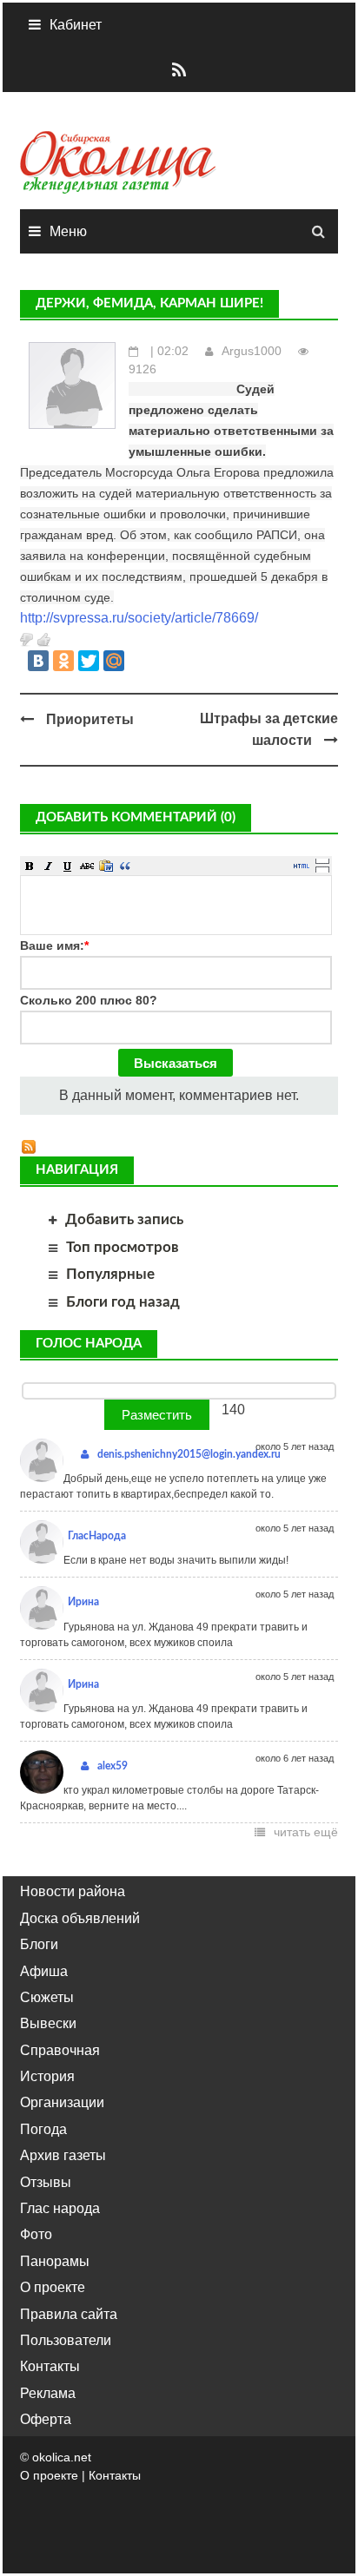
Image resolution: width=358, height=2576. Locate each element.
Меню (68, 231)
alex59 (113, 1766)
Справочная (60, 2050)
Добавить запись (124, 1219)
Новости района (73, 1891)
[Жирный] (30, 866)
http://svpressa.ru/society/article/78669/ (139, 618)
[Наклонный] (49, 866)
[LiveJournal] (139, 661)
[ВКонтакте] (38, 661)
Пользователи (66, 2340)
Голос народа (89, 1344)
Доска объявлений (80, 1918)
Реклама (48, 2393)
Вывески (48, 2023)
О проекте (53, 2287)
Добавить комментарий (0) (136, 817)
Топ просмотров (123, 1247)
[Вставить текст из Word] (106, 866)
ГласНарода (97, 1536)
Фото (36, 2234)
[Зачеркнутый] (87, 866)
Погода (43, 2129)
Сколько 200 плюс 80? (89, 1000)
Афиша (44, 1971)
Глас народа (60, 2208)
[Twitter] (89, 661)
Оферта (46, 2419)
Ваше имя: (54, 945)
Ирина (83, 1602)
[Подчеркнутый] (68, 866)
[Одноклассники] (63, 661)
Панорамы (55, 2261)
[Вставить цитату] (125, 866)
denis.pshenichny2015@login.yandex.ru (189, 1454)
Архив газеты (63, 2155)
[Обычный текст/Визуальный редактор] (302, 866)
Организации (62, 2102)
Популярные (110, 1274)
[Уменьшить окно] (322, 869)
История (47, 2076)
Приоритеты (90, 719)
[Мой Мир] (114, 661)
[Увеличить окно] (322, 860)
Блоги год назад (123, 1302)
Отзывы (46, 2182)
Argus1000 (252, 351)
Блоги (39, 1944)
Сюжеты (47, 1997)
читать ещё (306, 1832)
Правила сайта (69, 2314)
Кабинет (76, 25)
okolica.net (62, 2457)
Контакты (50, 2366)
